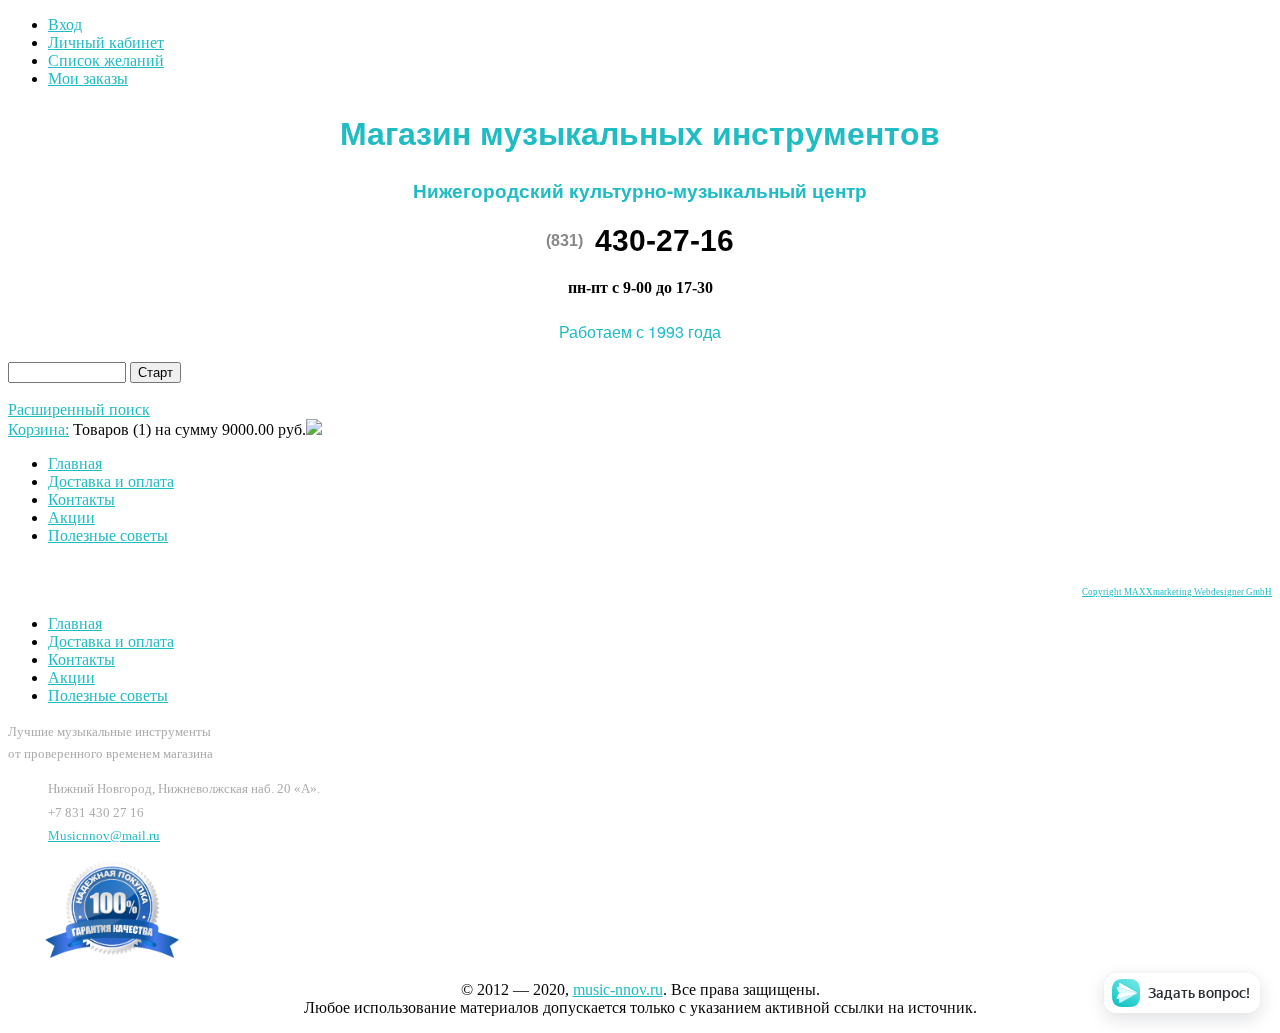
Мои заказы (88, 78)
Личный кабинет (106, 42)
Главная (75, 463)
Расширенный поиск (79, 409)
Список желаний (106, 60)
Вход (65, 24)
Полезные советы (108, 535)
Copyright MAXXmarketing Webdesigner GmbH (1177, 592)
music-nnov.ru (618, 989)
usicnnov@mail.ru (104, 835)
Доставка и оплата (111, 481)
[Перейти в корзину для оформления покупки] (314, 429)
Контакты (81, 499)
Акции (71, 517)
